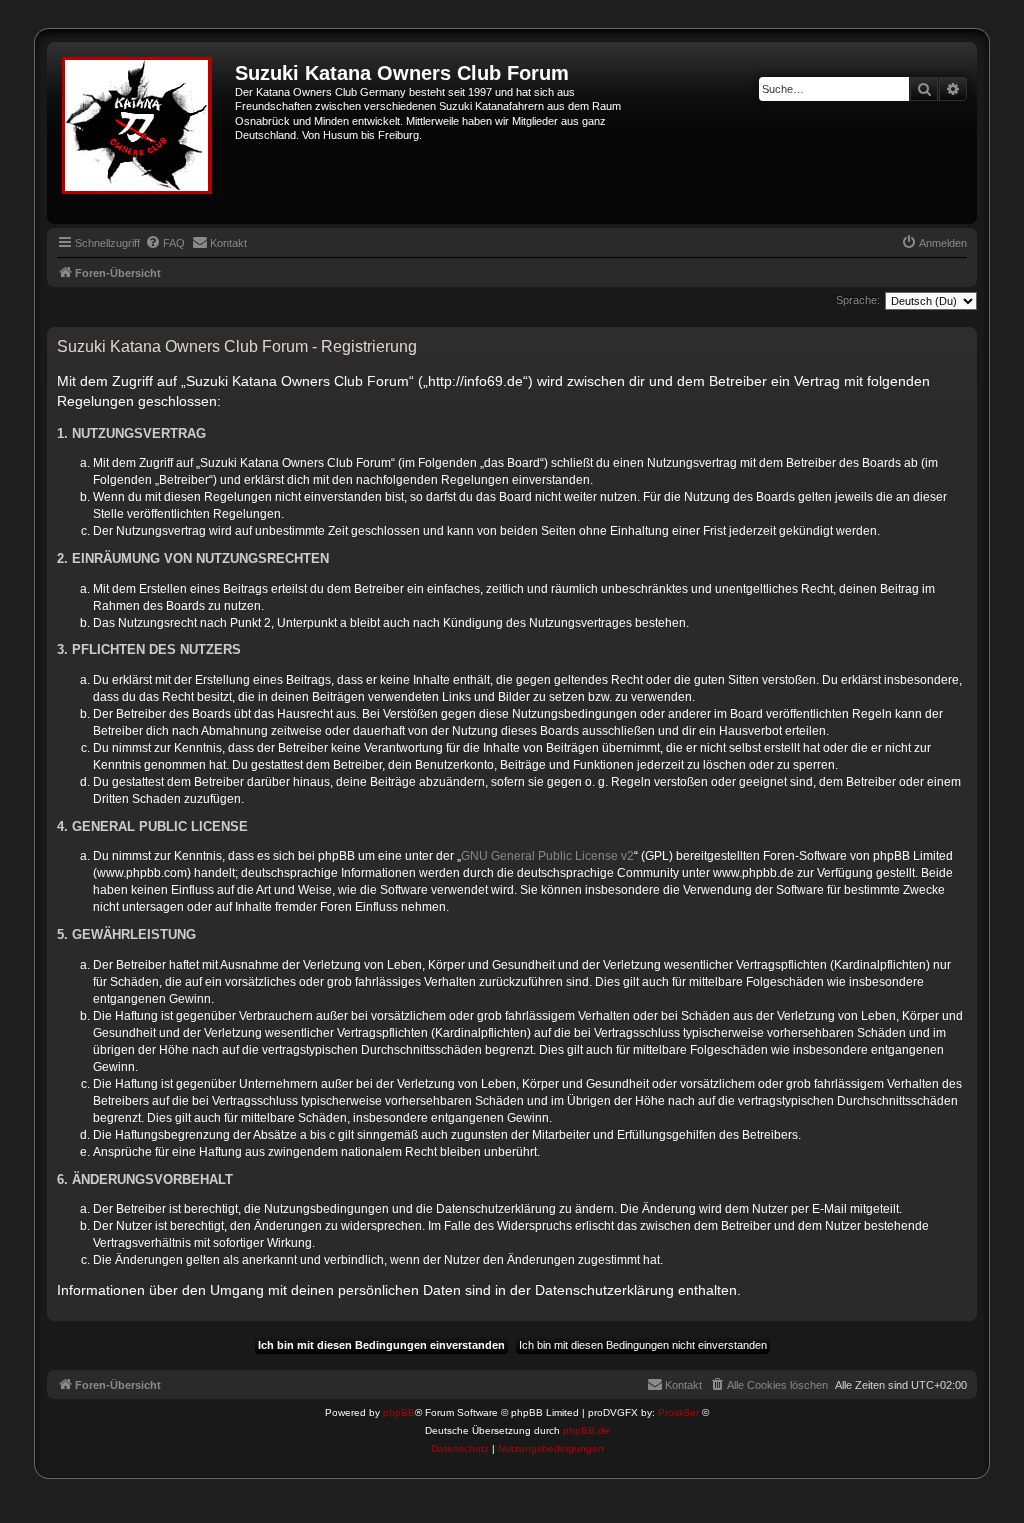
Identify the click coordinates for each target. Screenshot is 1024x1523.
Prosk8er (678, 1412)
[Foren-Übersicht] (143, 133)
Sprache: (858, 300)
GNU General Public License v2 (547, 856)
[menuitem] (165, 243)
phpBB (399, 1412)
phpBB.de (586, 1430)
